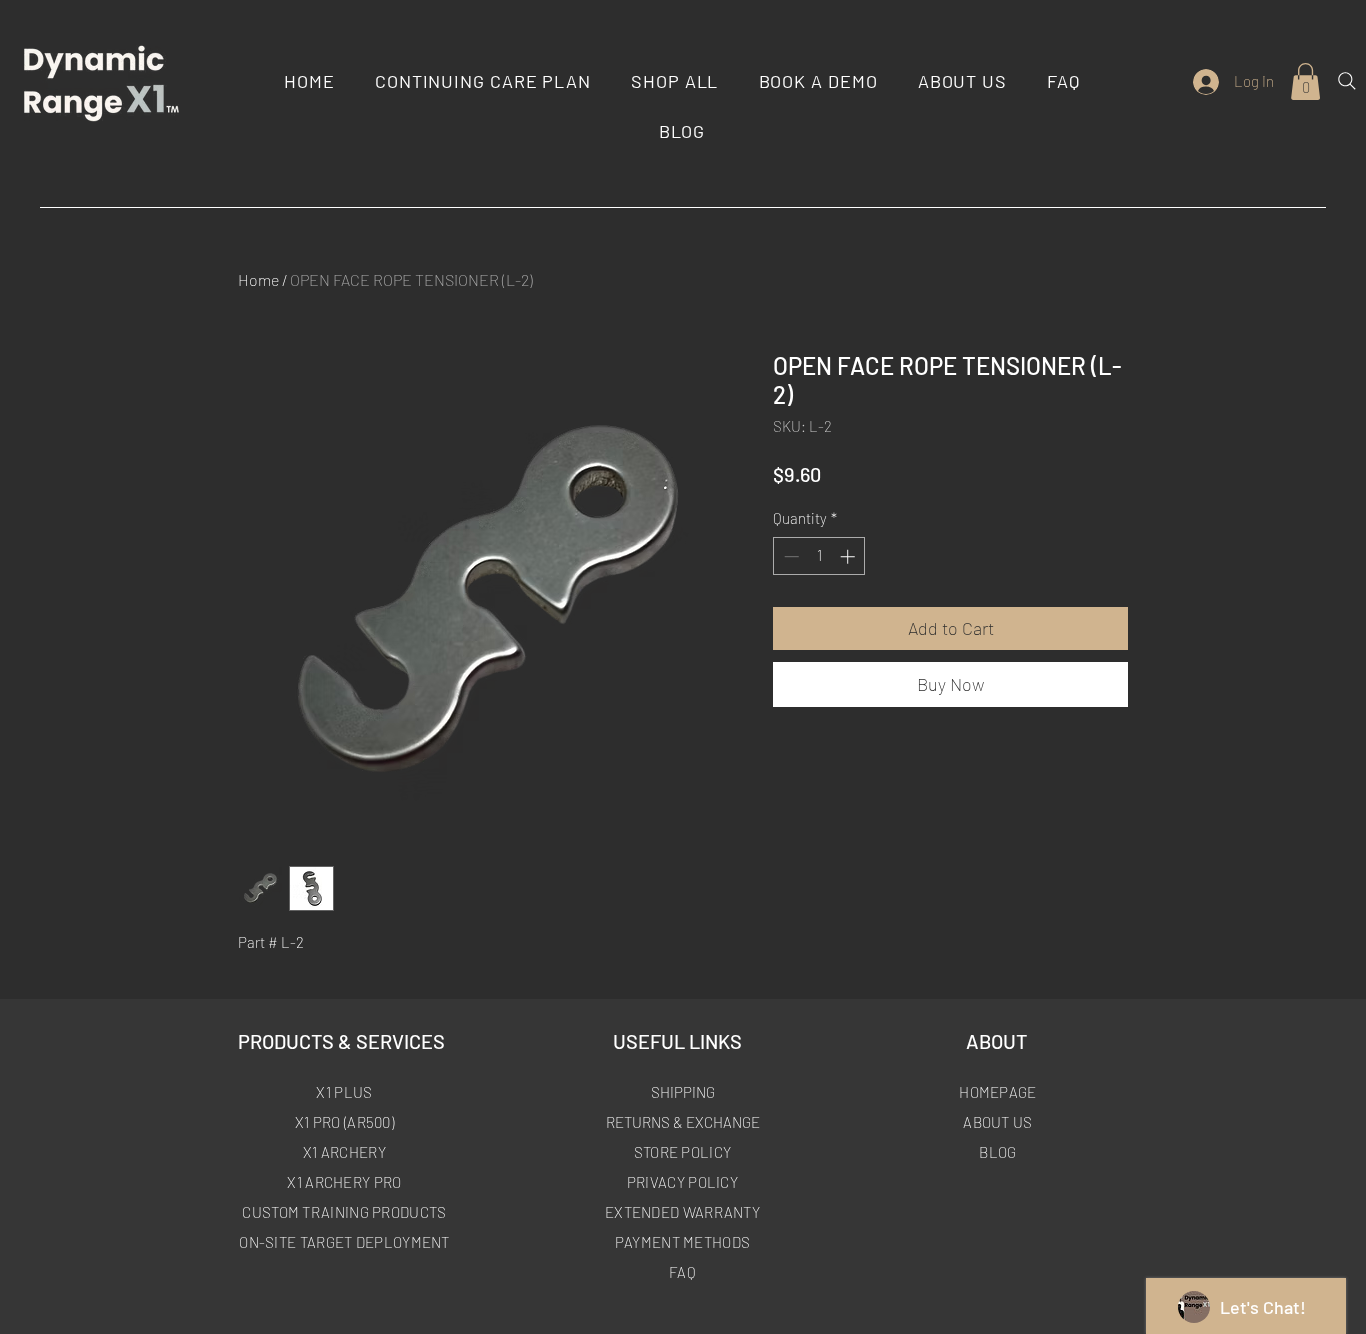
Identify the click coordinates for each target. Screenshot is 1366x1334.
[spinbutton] (819, 556)
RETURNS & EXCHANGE (683, 1122)
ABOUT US (997, 1122)
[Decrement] (789, 556)
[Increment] (849, 556)
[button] (1305, 81)
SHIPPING (683, 1092)
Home (258, 279)
